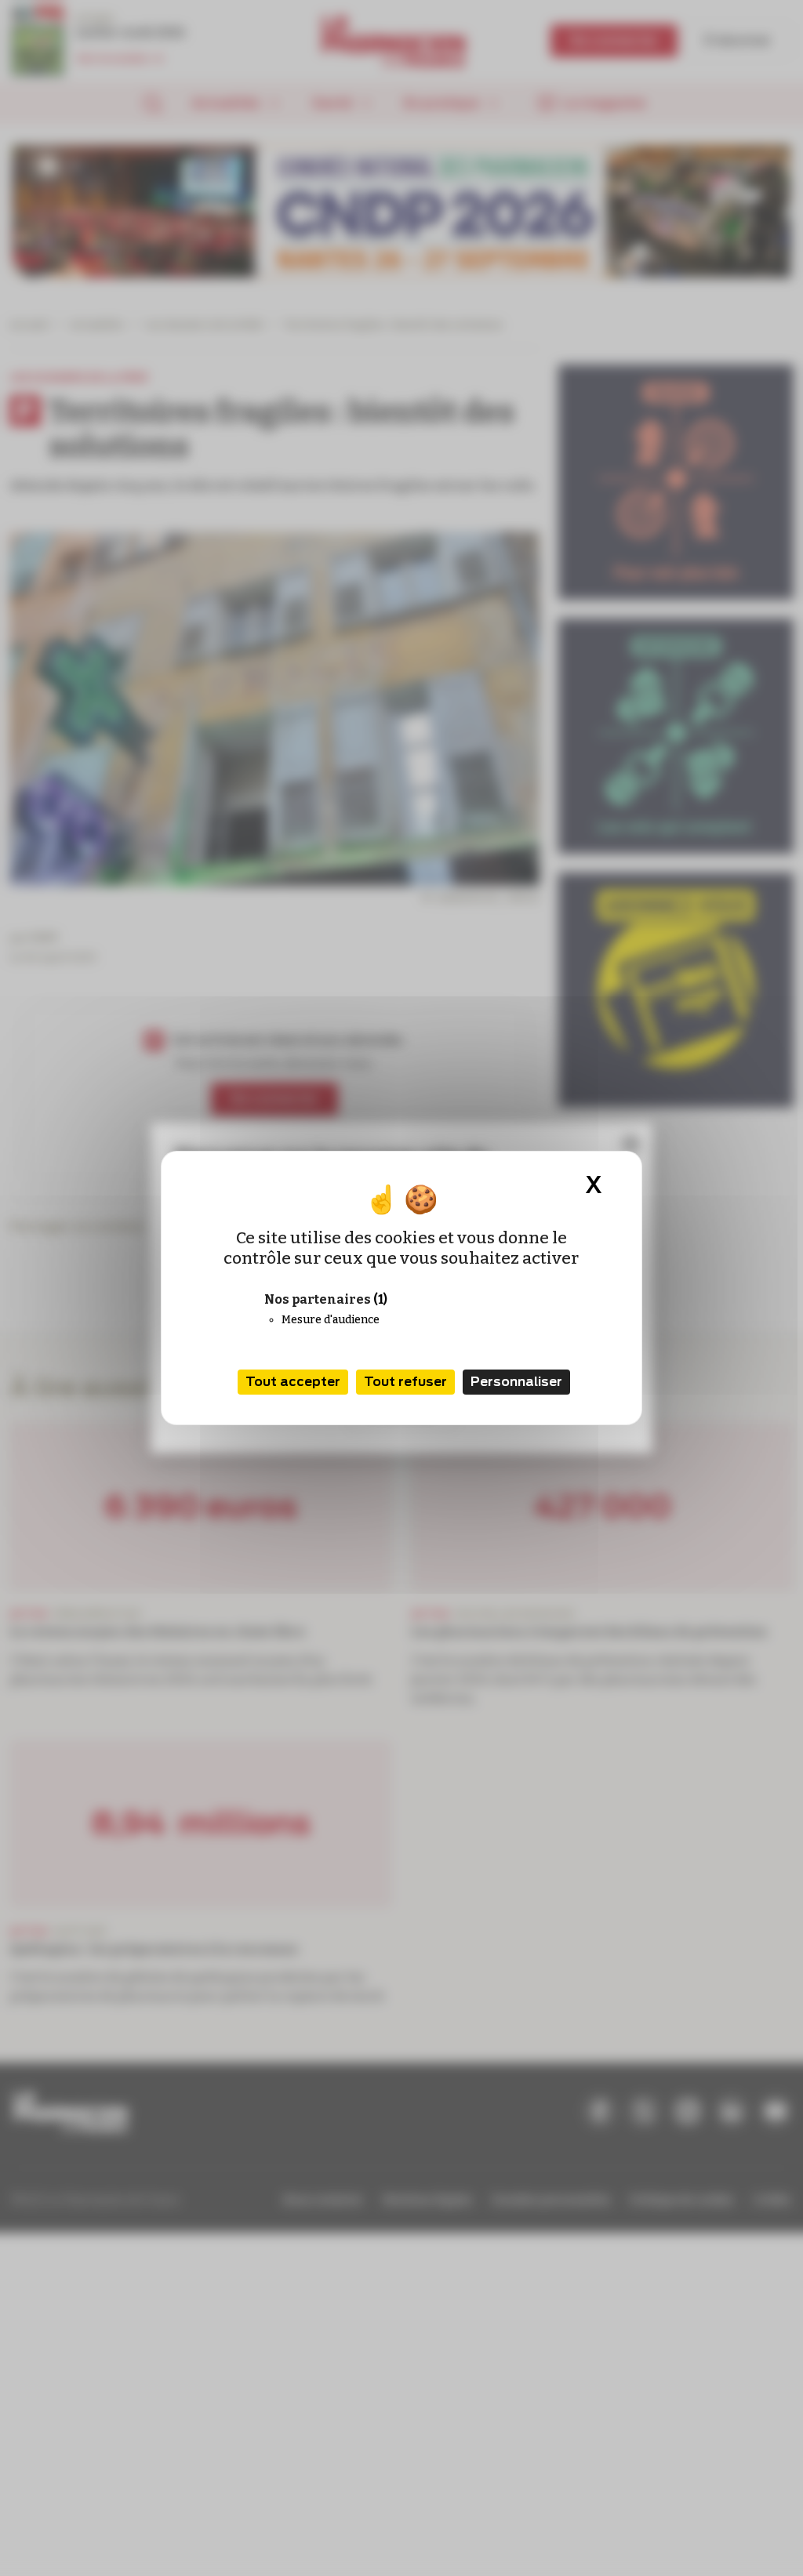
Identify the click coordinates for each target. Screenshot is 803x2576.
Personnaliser (516, 1382)
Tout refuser (405, 1382)
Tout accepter (293, 1382)
